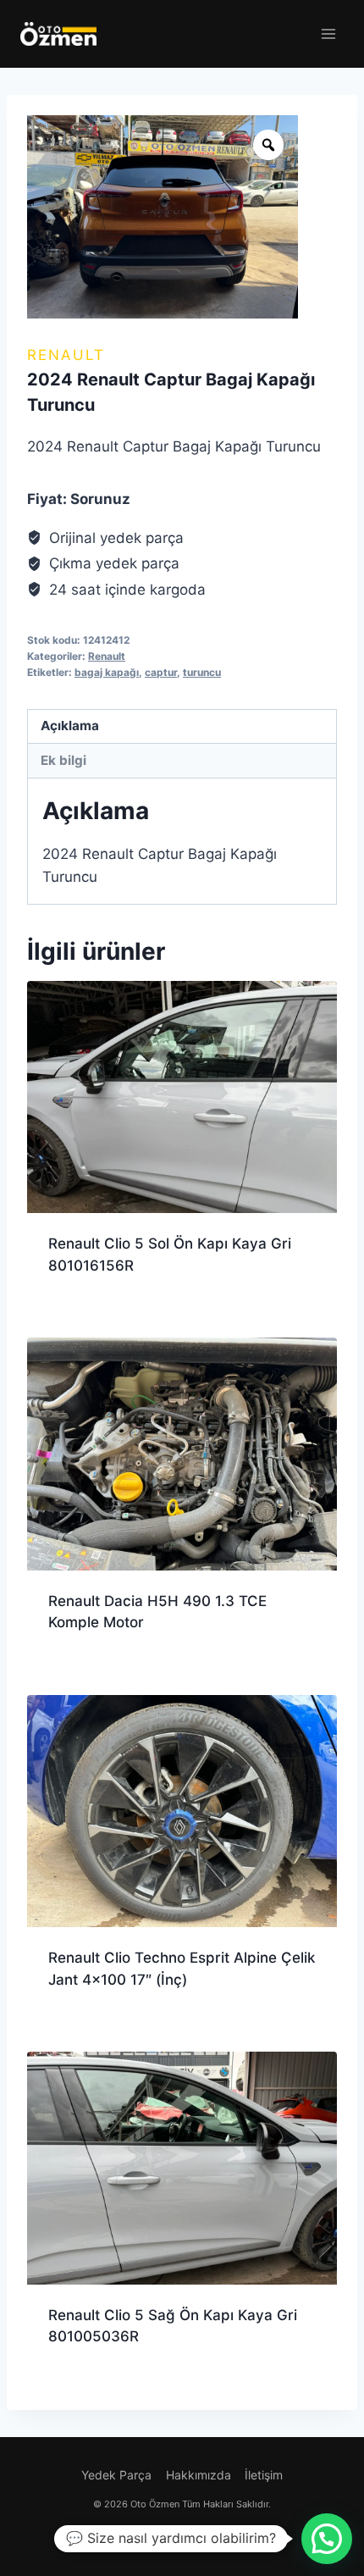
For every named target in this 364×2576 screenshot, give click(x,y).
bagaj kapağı (107, 672)
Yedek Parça (116, 2475)
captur (161, 672)
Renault (66, 355)
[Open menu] (328, 33)
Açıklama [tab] (70, 726)
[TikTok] (215, 2536)
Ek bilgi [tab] (63, 760)
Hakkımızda (199, 2475)
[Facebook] (149, 2536)
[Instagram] (182, 2536)
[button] (327, 2539)
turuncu (202, 672)
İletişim (264, 2475)
